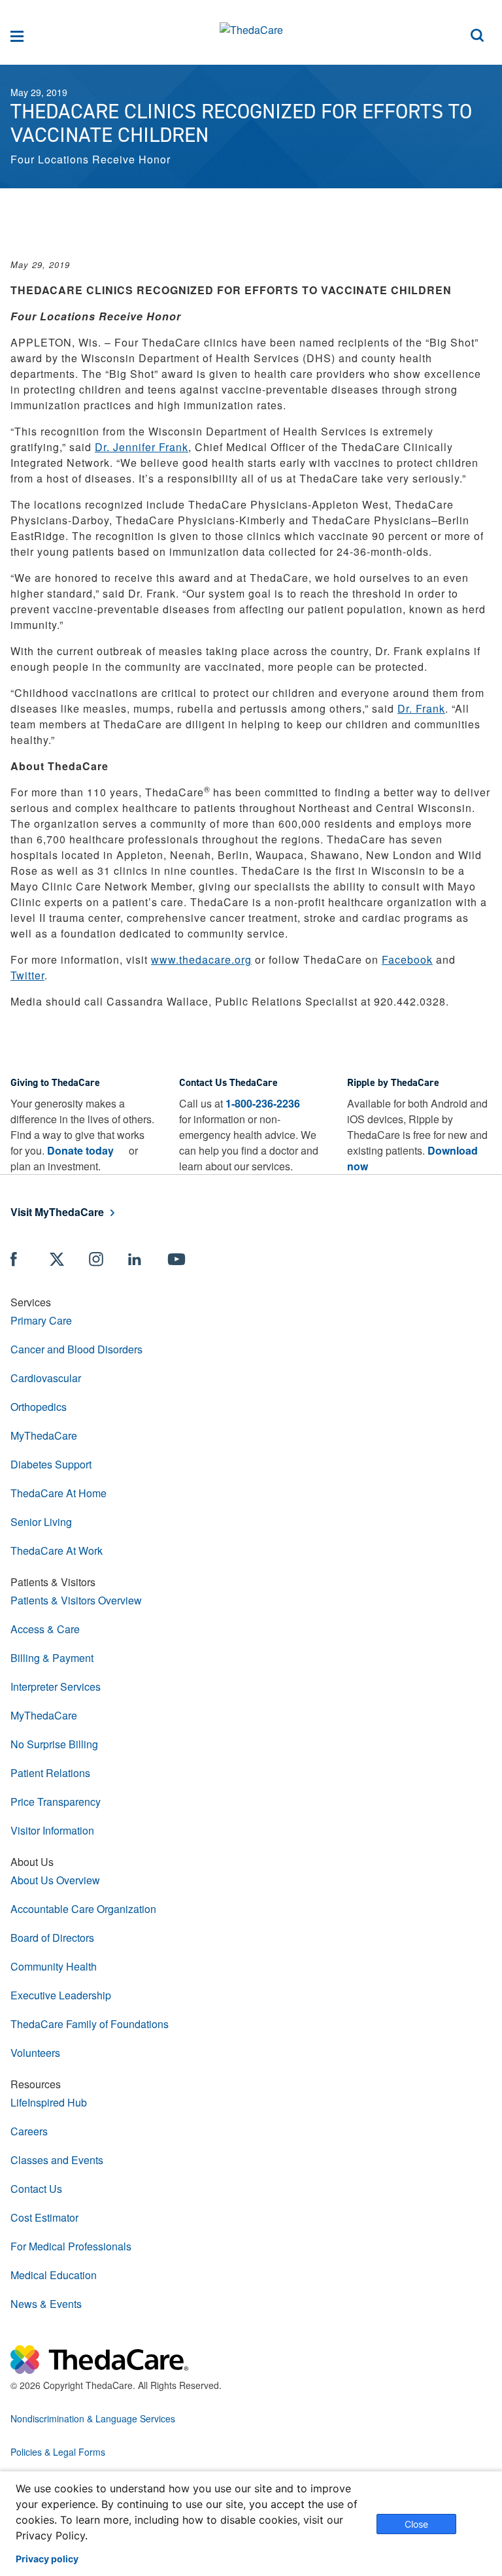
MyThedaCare (44, 1435)
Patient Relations (50, 1773)
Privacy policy (47, 2559)
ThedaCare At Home (59, 1493)
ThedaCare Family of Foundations (90, 2024)
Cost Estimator (44, 2217)
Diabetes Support (51, 1464)
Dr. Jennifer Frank (142, 447)
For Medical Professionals (71, 2246)
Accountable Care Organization (83, 1909)
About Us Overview (55, 1880)
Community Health (54, 1966)
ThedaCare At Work (57, 1551)
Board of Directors (52, 1938)
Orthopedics (39, 1407)
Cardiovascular (46, 1378)
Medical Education (54, 2275)
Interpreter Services (56, 1686)
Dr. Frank (421, 708)
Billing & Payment (52, 1658)
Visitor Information (52, 1830)
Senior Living (41, 1522)
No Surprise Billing (54, 1744)
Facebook (407, 959)
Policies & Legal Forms (58, 2452)
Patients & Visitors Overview (76, 1600)
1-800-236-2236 (263, 1103)
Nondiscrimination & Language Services (93, 2418)
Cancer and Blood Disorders (76, 1349)
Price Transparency (56, 1802)
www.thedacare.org (201, 959)
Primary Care (41, 1320)
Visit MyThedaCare (57, 1212)
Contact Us (36, 2189)
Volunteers (35, 2053)
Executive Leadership (61, 1995)
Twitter (27, 975)
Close (416, 2524)
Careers (29, 2131)
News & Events (46, 2304)
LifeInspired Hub (49, 2102)
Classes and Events (57, 2160)
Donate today (80, 1150)
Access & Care (45, 1629)
